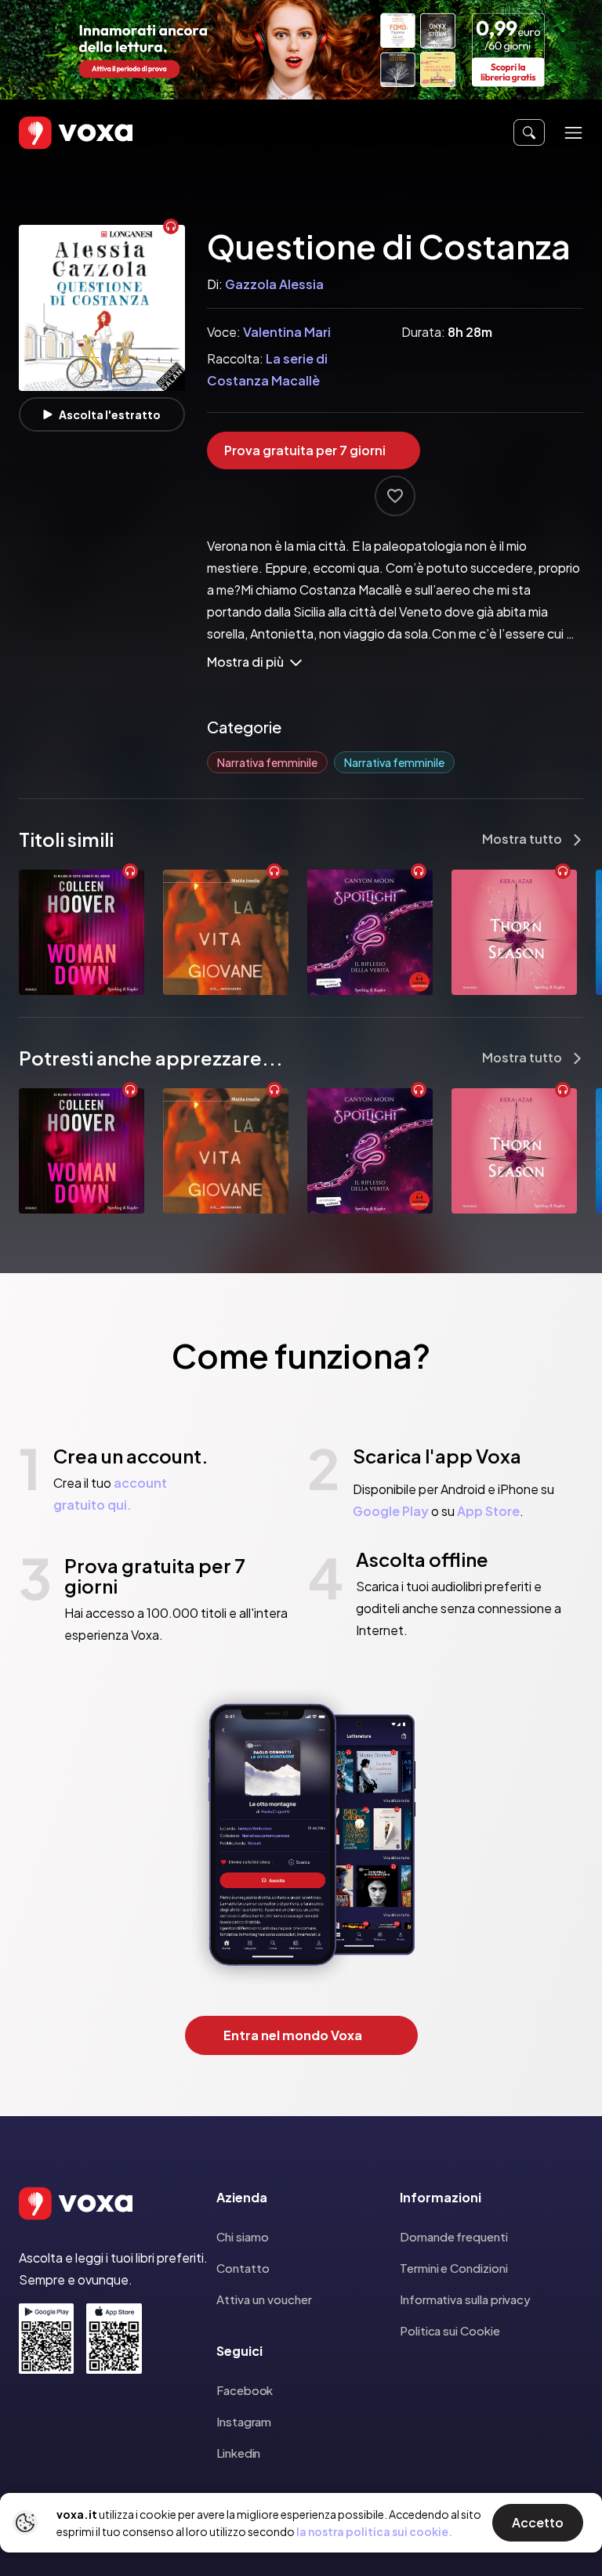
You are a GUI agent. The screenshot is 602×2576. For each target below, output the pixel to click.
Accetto (538, 2522)
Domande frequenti (454, 2236)
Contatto (243, 2268)
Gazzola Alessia (274, 284)
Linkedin (238, 2453)
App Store (488, 1511)
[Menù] (573, 133)
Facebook (245, 2390)
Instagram (244, 2421)
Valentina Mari (287, 332)
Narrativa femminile (267, 762)
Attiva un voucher (264, 2299)
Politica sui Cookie (450, 2330)
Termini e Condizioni (454, 2268)
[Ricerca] (529, 132)
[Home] (53, 133)
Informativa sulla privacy (465, 2299)
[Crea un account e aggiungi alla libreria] (395, 496)
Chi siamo (243, 2236)
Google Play (391, 1511)
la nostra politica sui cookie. (374, 2531)
